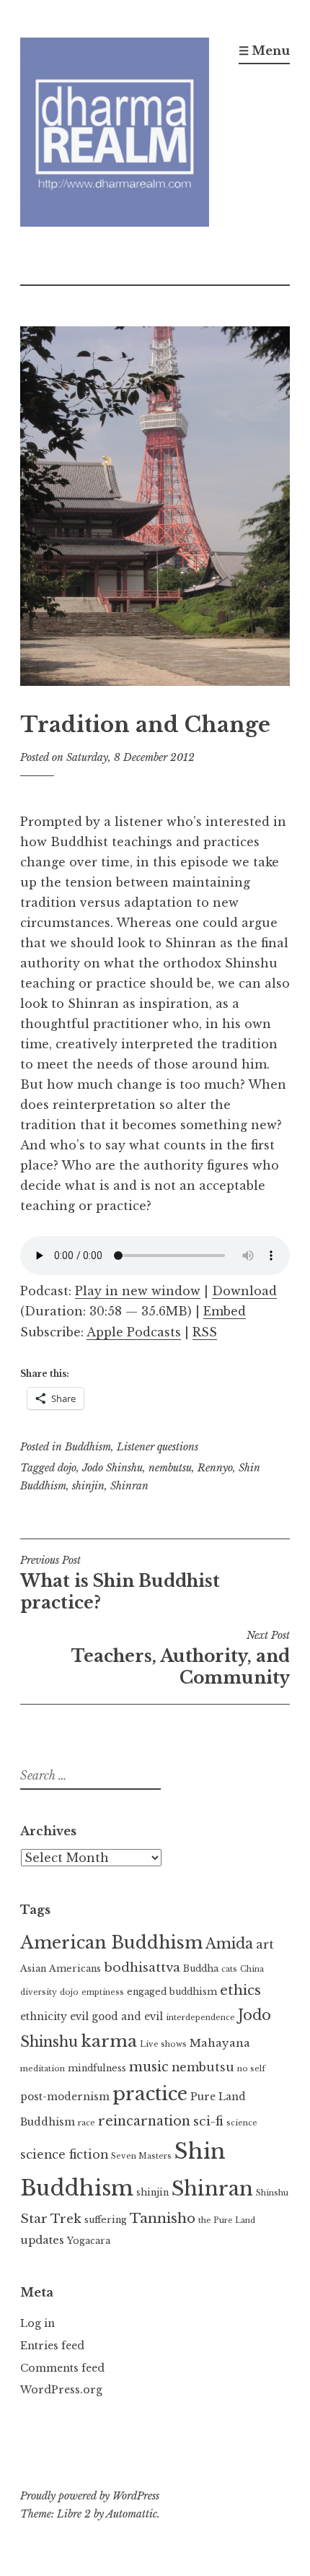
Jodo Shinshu (112, 1468)
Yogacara (89, 2241)
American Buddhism (111, 1942)
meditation (43, 2069)
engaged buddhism (172, 1992)
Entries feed (52, 2346)
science (242, 2123)
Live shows (163, 2044)
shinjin (88, 1486)
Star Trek (51, 2219)
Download (244, 1291)
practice (150, 2094)
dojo (67, 1468)
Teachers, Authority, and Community (181, 1658)
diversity (39, 1992)
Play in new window (138, 1291)
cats (229, 1969)
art (265, 1944)
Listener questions (158, 1447)
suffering (106, 2220)
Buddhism (88, 1447)
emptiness (103, 1992)
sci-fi (208, 2121)
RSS (205, 1332)
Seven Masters (141, 2156)
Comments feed (62, 2368)
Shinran (129, 1486)
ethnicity (44, 2017)
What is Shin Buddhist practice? (120, 1583)
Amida (229, 1944)
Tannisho (163, 2218)
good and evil (127, 2017)
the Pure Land (227, 2220)
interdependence (200, 2018)
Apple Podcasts (134, 1332)
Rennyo (215, 1468)
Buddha (201, 1968)
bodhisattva (142, 1967)
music (149, 2067)
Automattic (132, 2514)
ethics (240, 1990)
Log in (37, 2323)
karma (109, 2041)
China (252, 1969)
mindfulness (97, 2068)
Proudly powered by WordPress (90, 2496)
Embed (225, 1311)
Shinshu (272, 2193)
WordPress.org (61, 2390)
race (87, 2123)
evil (79, 2017)
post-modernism (65, 2097)
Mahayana (220, 2043)
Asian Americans (61, 1968)
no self (251, 2069)
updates (42, 2240)
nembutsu (170, 1468)
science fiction (64, 2154)
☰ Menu (264, 51)
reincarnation (144, 2121)
